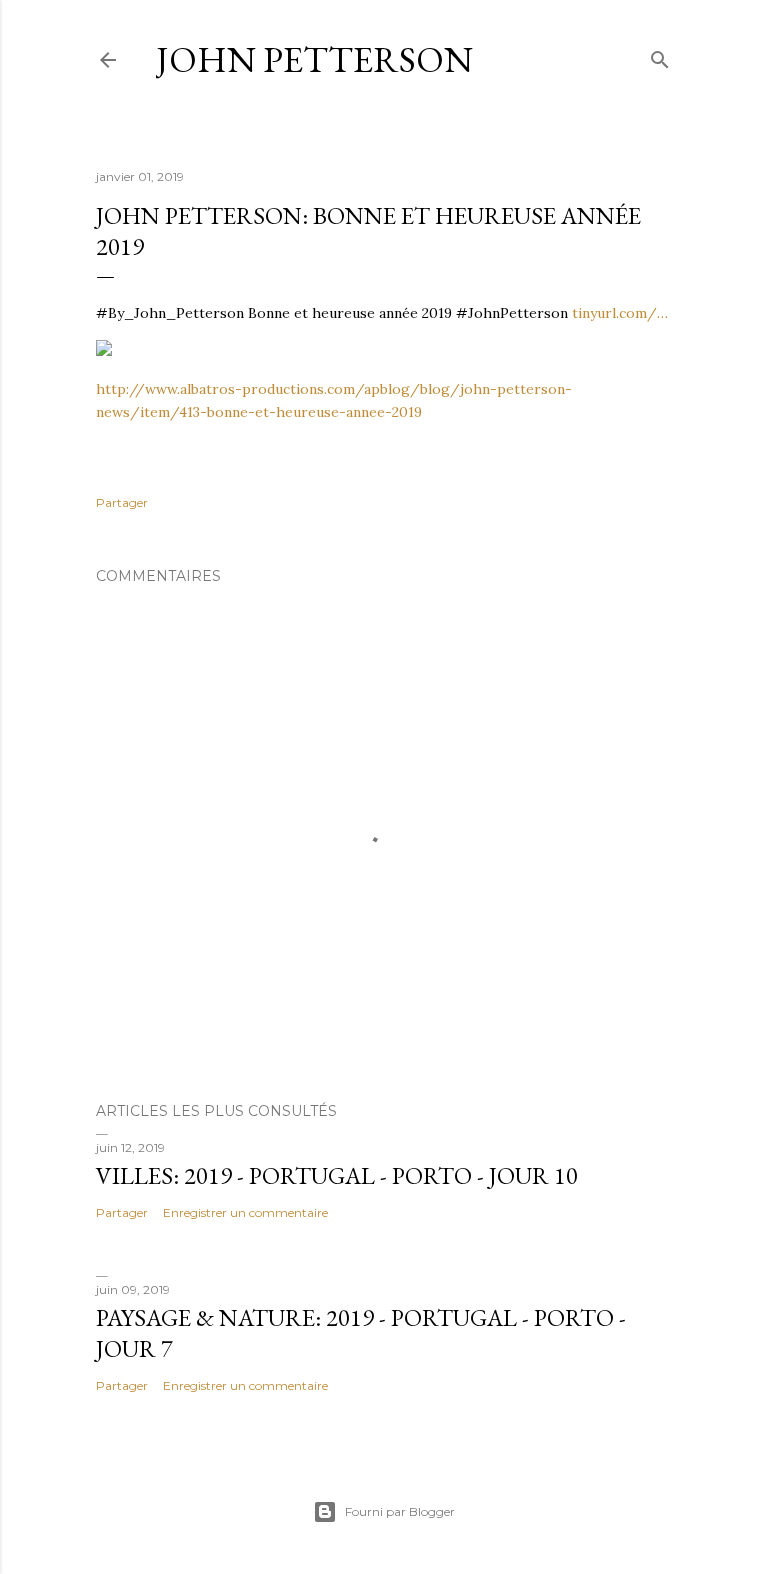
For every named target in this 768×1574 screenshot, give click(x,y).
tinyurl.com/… (620, 313)
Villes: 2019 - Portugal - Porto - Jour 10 (337, 1175)
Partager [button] (122, 502)
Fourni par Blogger (400, 1511)
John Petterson (314, 59)
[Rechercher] (660, 55)
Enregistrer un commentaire (245, 1212)
